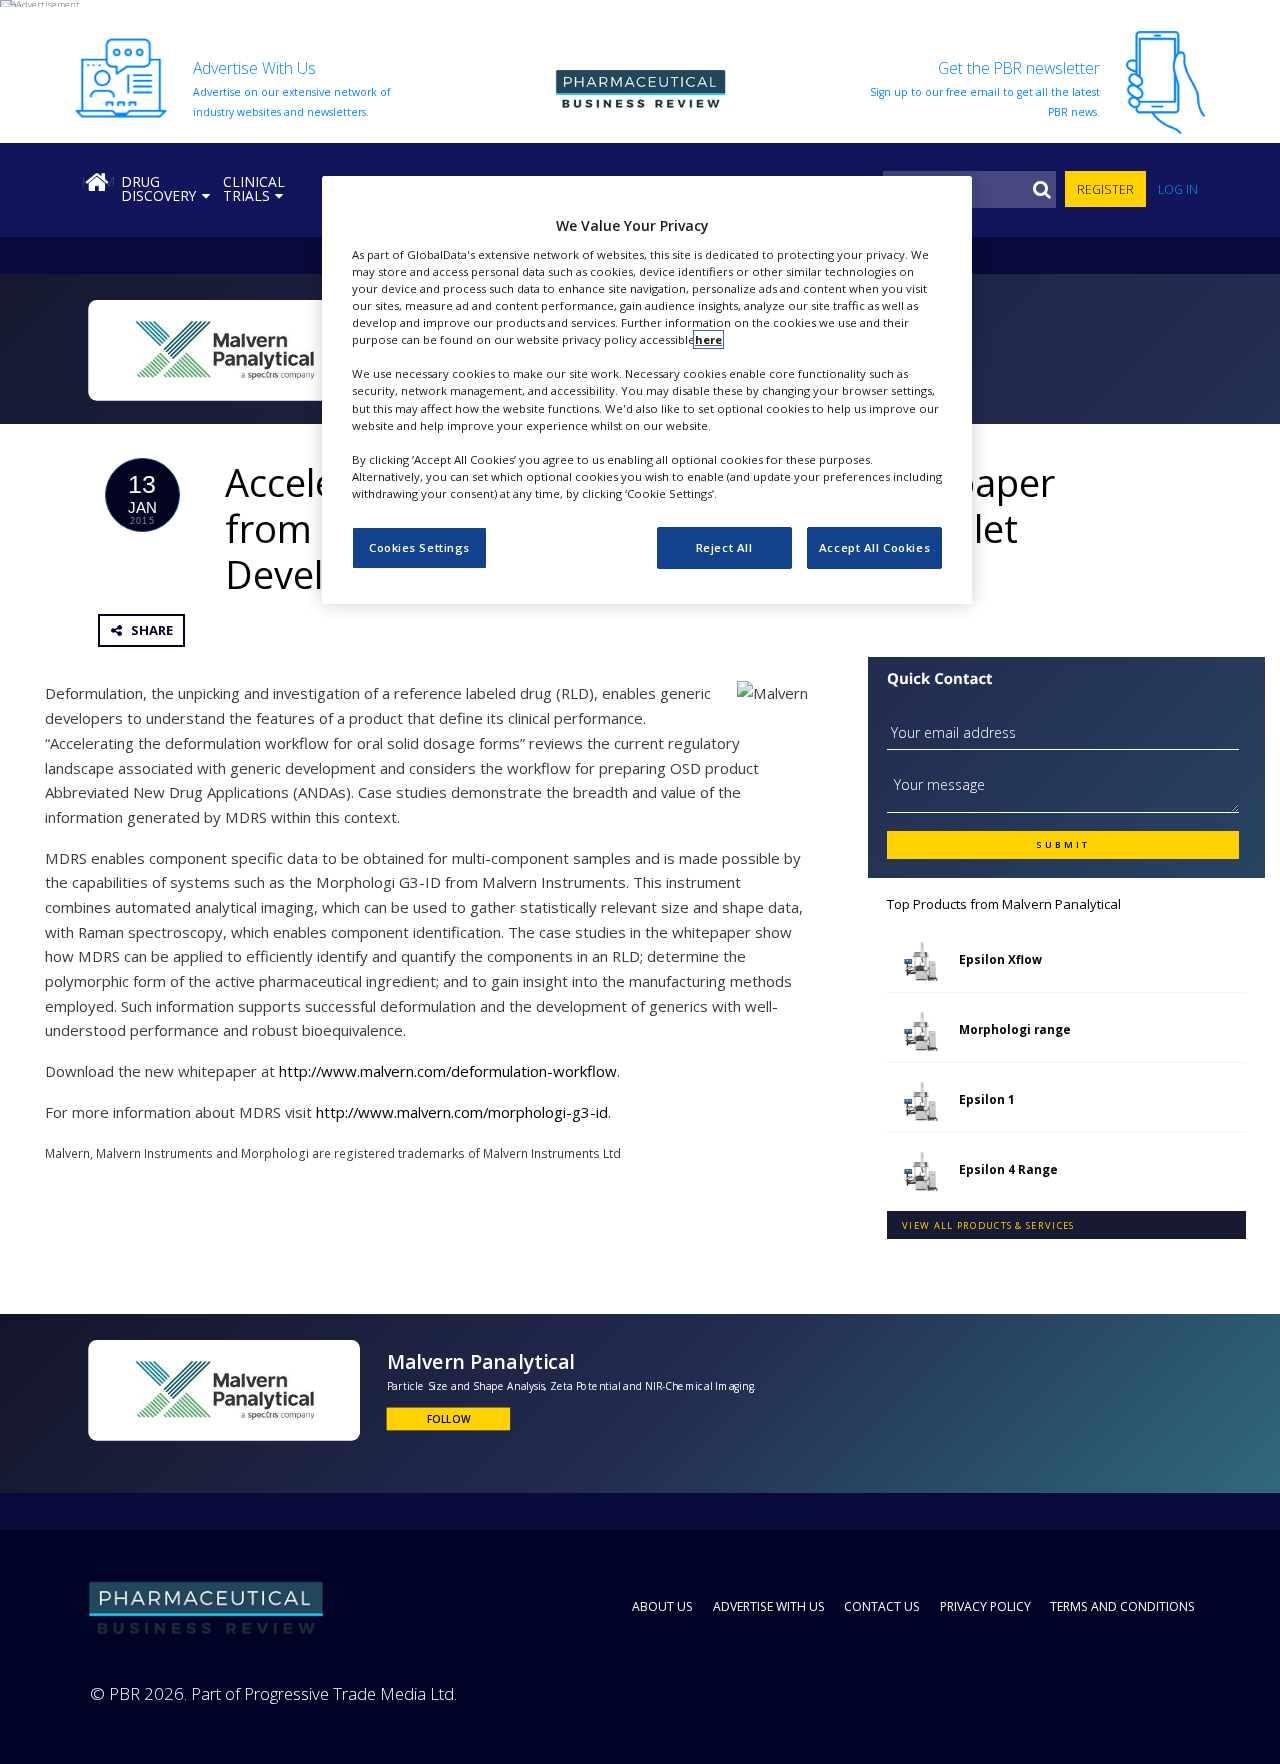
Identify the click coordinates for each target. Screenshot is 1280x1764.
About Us (662, 1606)
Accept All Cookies (874, 547)
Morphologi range (1015, 1029)
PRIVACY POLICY (985, 1606)
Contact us (882, 1606)
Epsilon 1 (987, 1099)
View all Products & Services (988, 1225)
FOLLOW (448, 1418)
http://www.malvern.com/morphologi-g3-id (462, 1112)
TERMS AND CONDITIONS (1122, 1606)
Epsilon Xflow (1000, 959)
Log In (1178, 189)
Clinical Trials (254, 188)
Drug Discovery (158, 188)
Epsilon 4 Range (1008, 1169)
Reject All (724, 547)
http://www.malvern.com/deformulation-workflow (448, 1071)
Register (1105, 189)
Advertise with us (769, 1606)
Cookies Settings (419, 547)
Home (98, 181)
